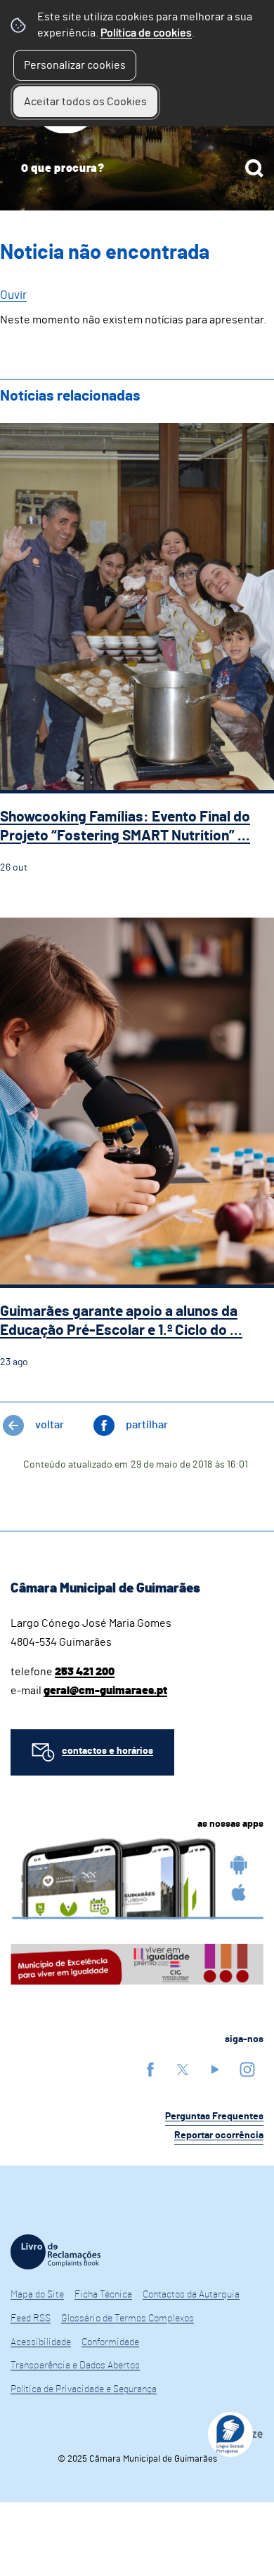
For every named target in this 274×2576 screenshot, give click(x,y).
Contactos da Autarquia (191, 2295)
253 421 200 (85, 1672)
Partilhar (147, 1425)
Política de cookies (146, 33)
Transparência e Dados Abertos (75, 2366)
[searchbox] (137, 168)
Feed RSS (31, 2319)
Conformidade (110, 2342)
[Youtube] (215, 2069)
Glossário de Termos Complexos (128, 2319)
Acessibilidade (41, 2342)
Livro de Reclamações (56, 2252)
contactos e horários (107, 1751)
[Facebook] (150, 2069)
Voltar (50, 1425)
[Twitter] (183, 2069)
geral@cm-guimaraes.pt (105, 1691)
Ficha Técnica (103, 2295)
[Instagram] (247, 2069)
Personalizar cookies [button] (75, 65)
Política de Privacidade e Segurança (84, 2389)
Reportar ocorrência (219, 2135)
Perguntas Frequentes (214, 2117)
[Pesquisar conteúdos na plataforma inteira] (254, 168)
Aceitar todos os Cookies (85, 102)
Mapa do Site (37, 2295)
